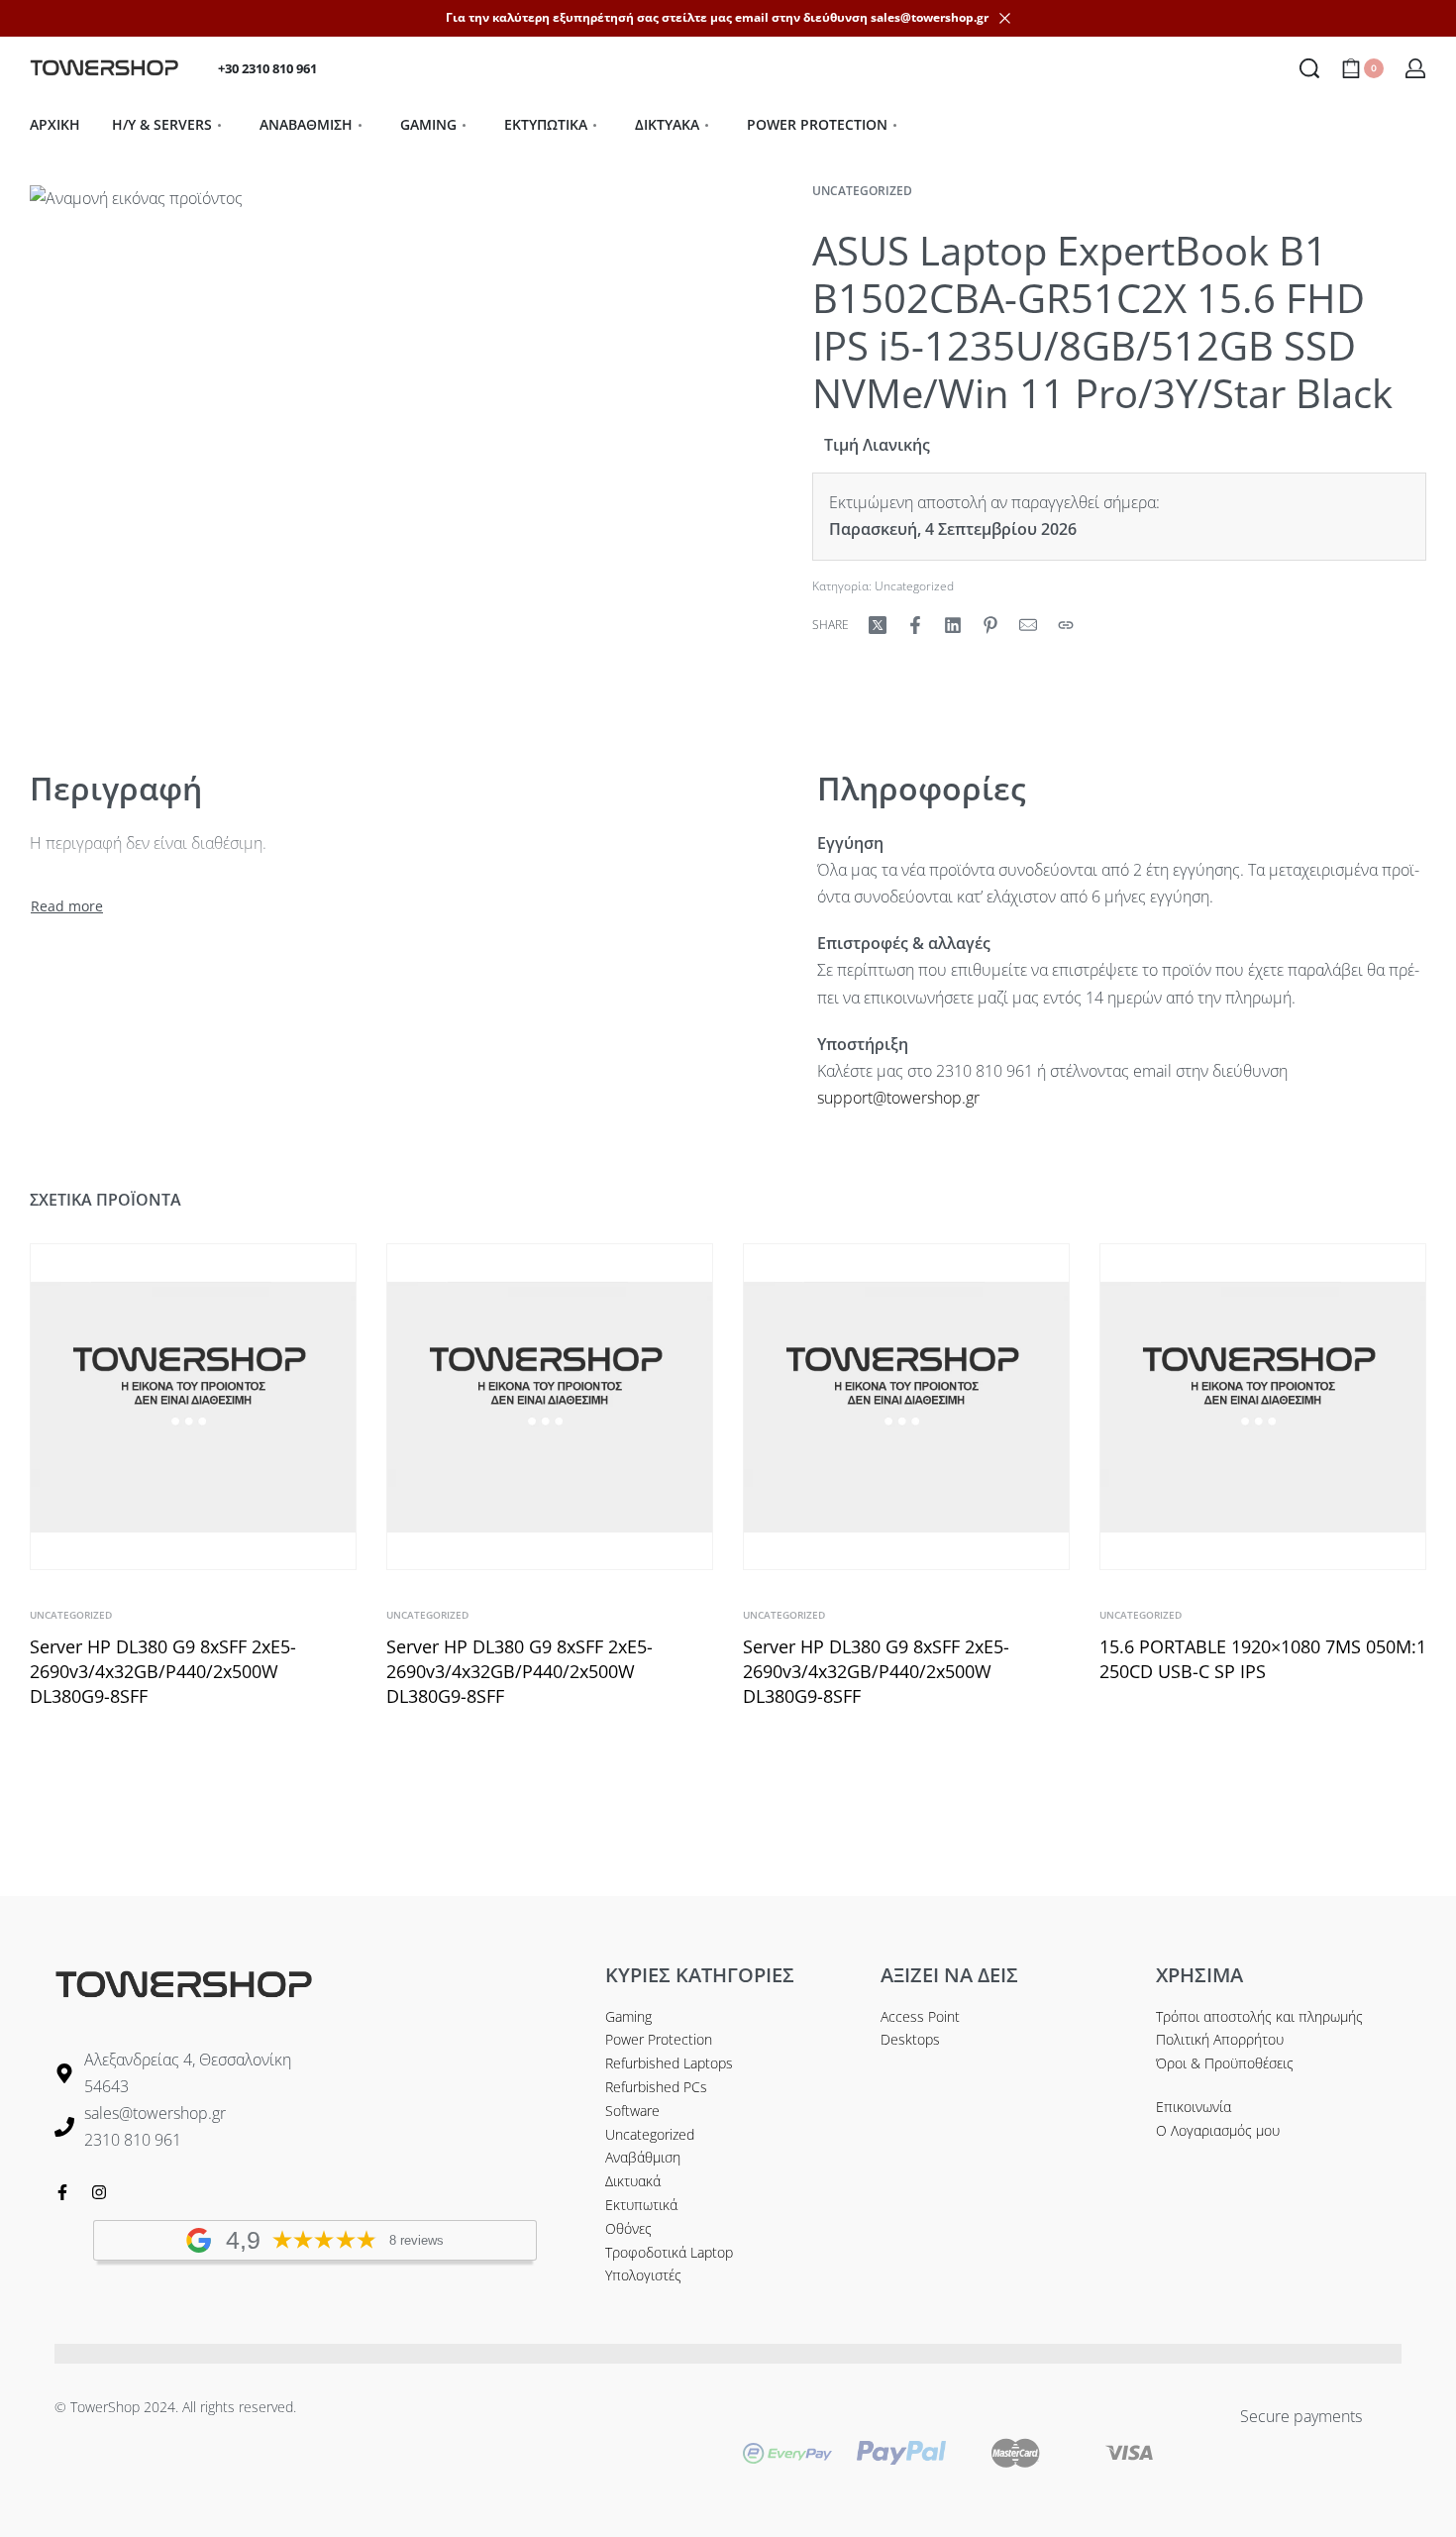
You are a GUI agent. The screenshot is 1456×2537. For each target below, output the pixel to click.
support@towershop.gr (898, 1098)
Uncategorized (862, 191)
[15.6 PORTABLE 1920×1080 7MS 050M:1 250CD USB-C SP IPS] (1263, 1407)
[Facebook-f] (62, 2192)
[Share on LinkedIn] (953, 625)
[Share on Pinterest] (990, 625)
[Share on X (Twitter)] (878, 625)
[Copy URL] (1066, 625)
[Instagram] (99, 2192)
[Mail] (1028, 625)
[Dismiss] (1005, 18)
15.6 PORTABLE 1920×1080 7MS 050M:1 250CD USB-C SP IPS (1263, 1659)
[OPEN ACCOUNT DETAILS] (1415, 68)
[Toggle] (67, 906)
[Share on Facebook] (915, 625)
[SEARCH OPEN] (1309, 68)
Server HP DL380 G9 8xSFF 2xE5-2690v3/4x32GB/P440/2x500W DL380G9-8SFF (163, 1671)
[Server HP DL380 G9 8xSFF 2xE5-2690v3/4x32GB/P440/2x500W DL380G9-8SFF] (193, 1407)
